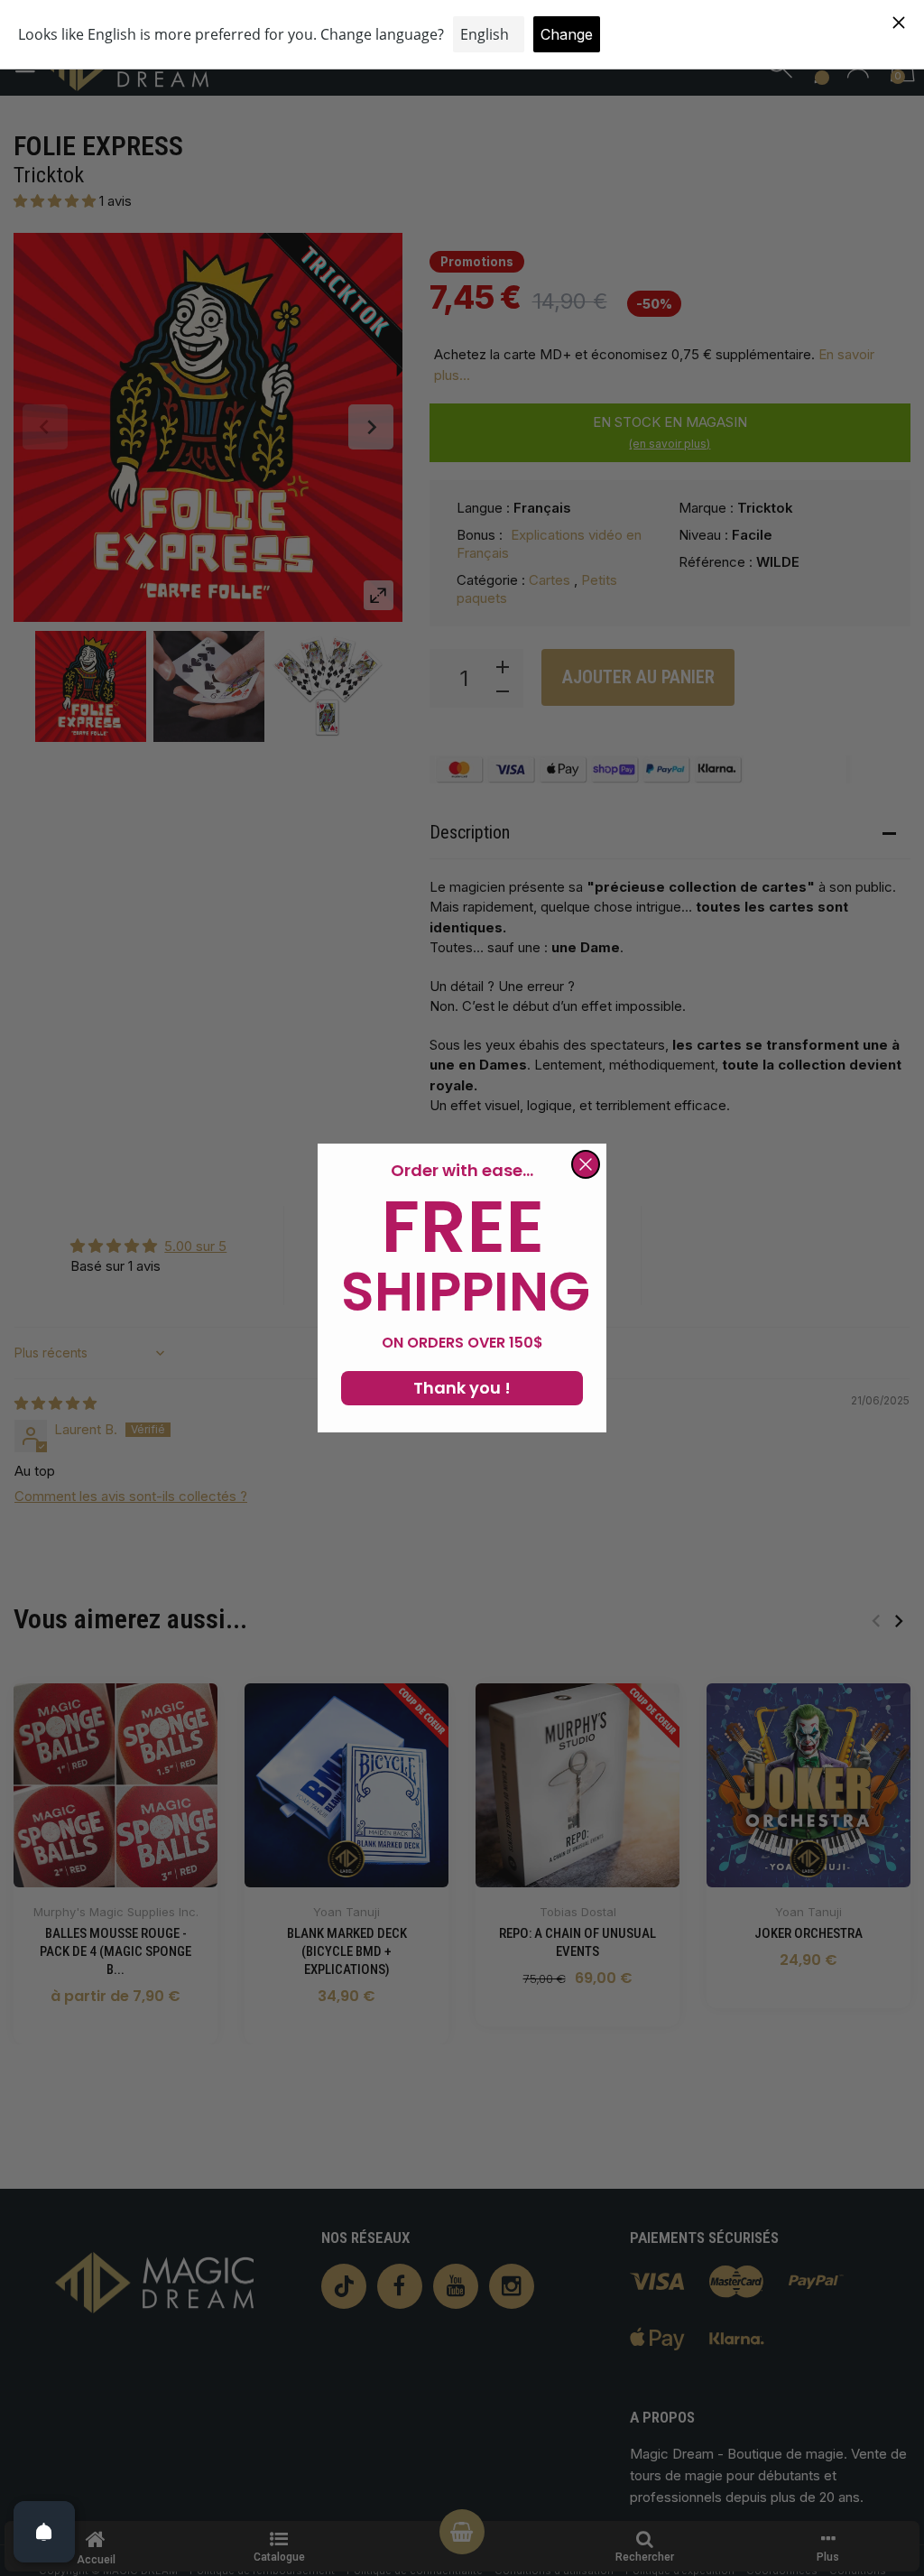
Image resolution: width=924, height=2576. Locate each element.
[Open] (44, 2532)
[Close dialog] (586, 1164)
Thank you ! (462, 1388)
